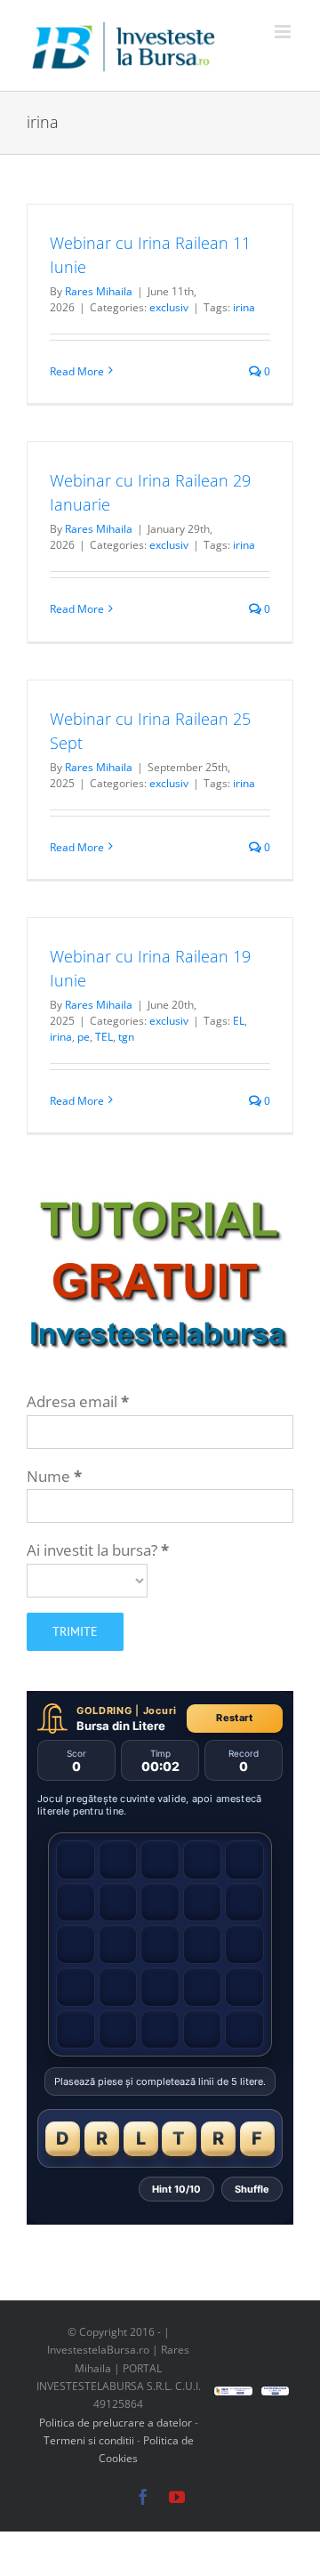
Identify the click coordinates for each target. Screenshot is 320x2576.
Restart (234, 1718)
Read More (77, 371)
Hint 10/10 (176, 2189)
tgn (126, 1037)
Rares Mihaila (99, 291)
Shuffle (252, 2189)
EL (239, 1021)
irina (244, 307)
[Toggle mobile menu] (284, 32)
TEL (104, 1037)
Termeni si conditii (90, 2440)
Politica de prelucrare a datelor (116, 2423)
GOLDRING (104, 1711)
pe (84, 1037)
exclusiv (169, 307)
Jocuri (160, 1711)
